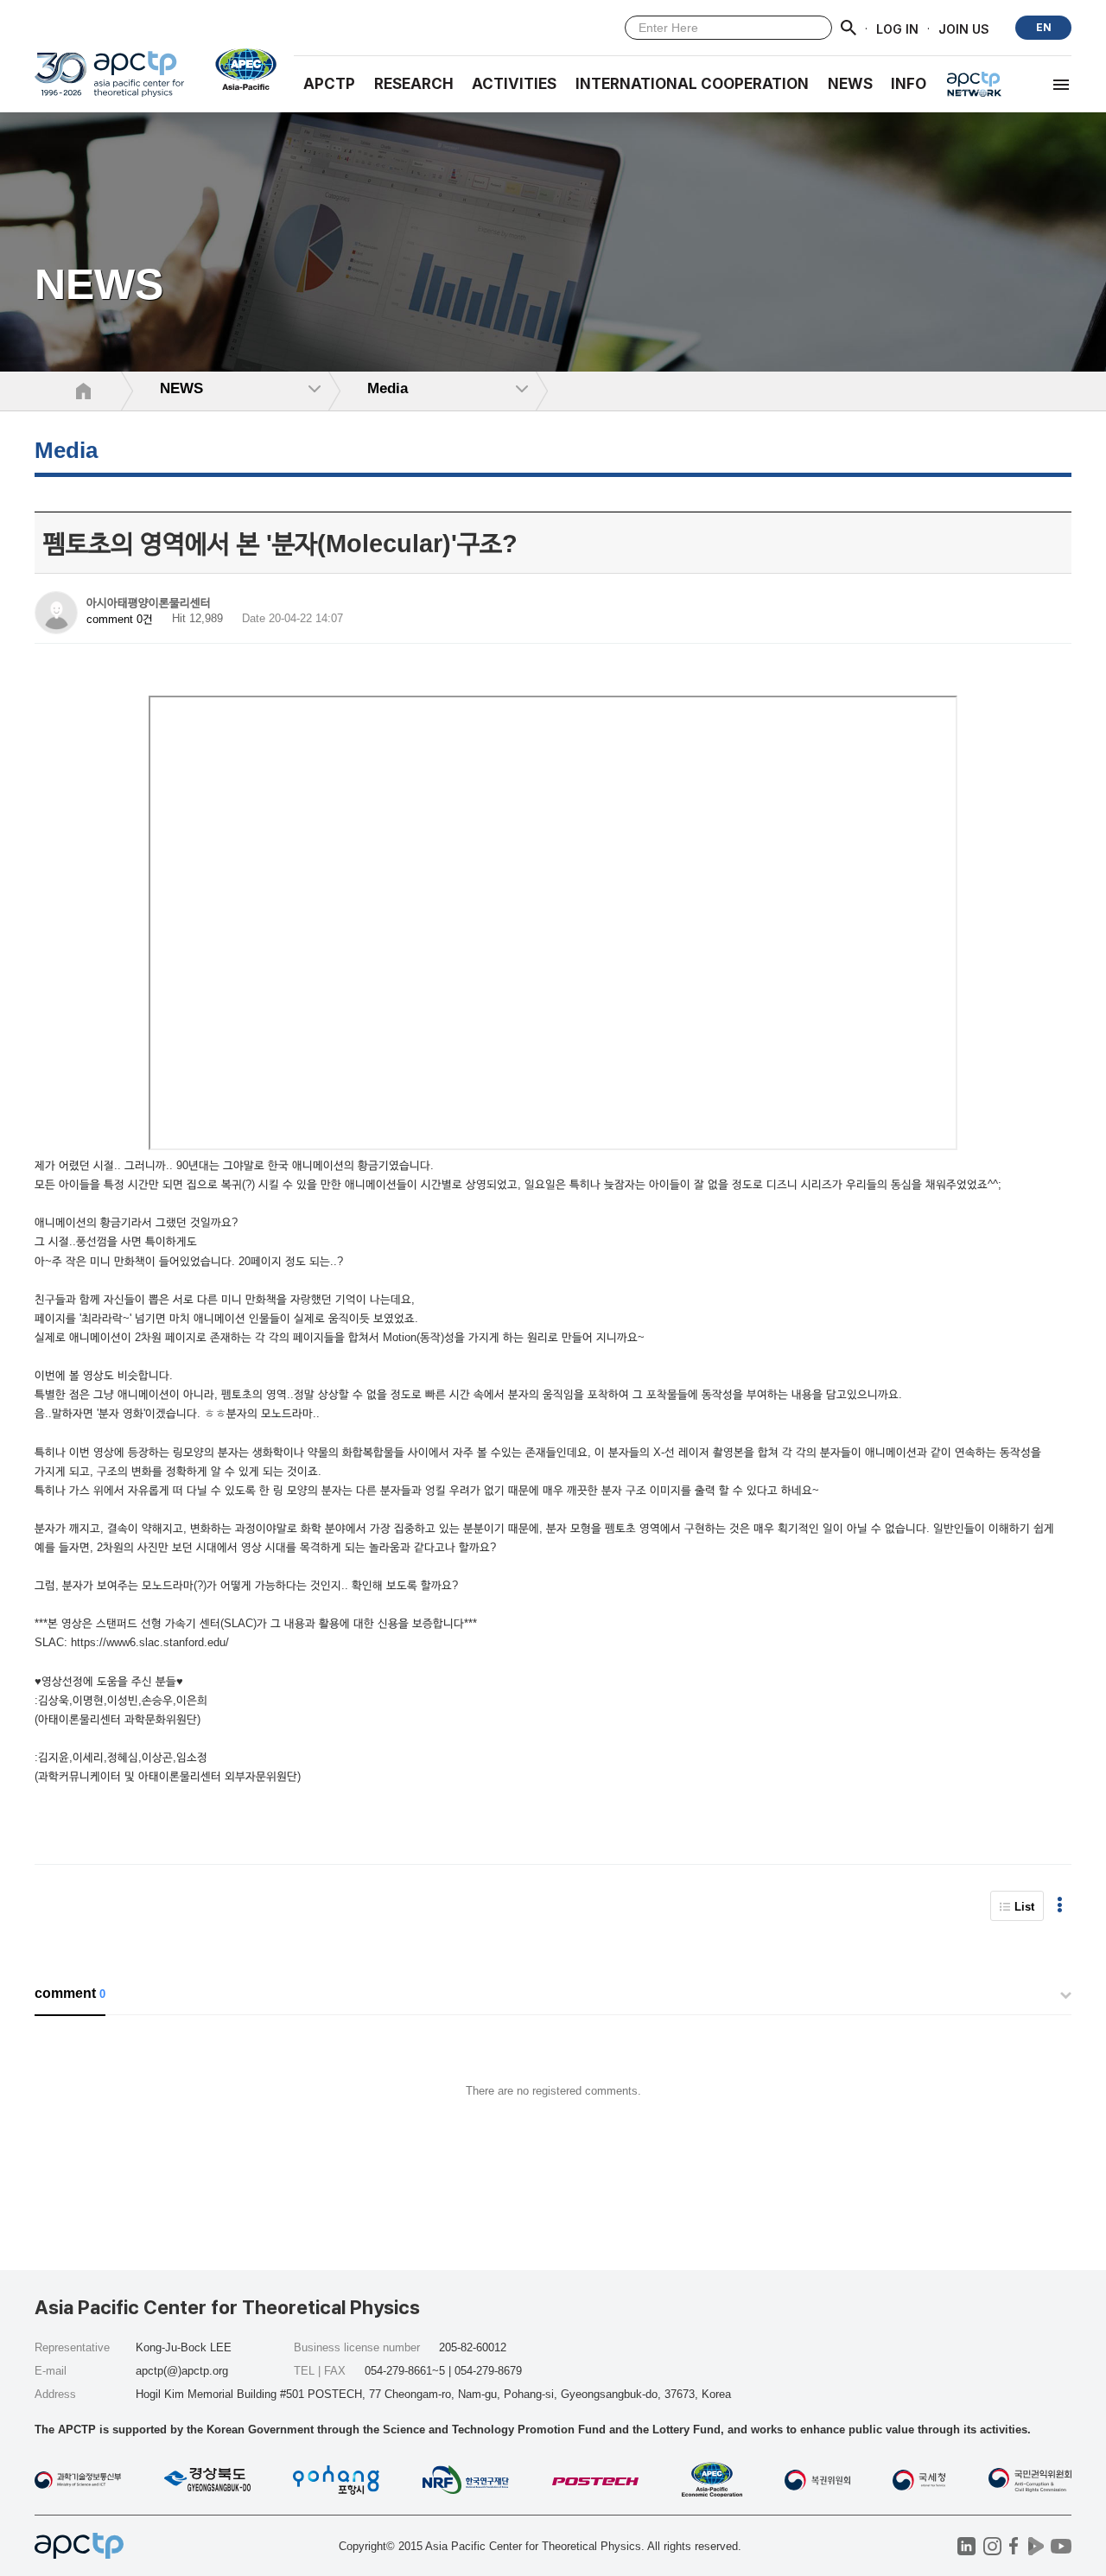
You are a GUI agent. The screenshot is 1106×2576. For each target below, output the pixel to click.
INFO (909, 84)
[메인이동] (109, 82)
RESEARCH (414, 84)
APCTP (329, 84)
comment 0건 (120, 619)
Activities (514, 84)
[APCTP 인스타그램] (992, 2546)
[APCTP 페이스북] (1014, 2546)
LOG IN (897, 28)
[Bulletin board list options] (1060, 1906)
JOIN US (964, 28)
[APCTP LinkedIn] (966, 2546)
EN (1044, 27)
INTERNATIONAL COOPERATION (692, 84)
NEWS (850, 84)
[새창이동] (239, 69)
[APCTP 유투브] (1061, 2546)
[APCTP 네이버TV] (1036, 2546)
